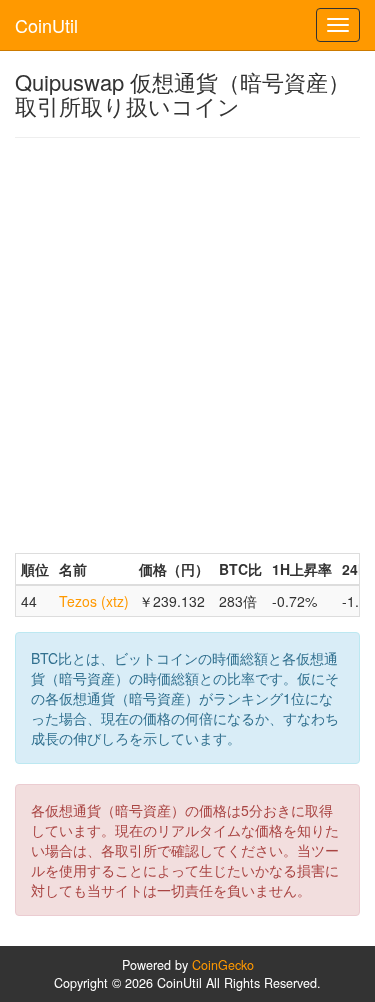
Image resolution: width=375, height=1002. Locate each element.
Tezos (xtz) (94, 601)
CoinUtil (46, 25)
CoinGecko (223, 965)
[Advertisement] (187, 345)
